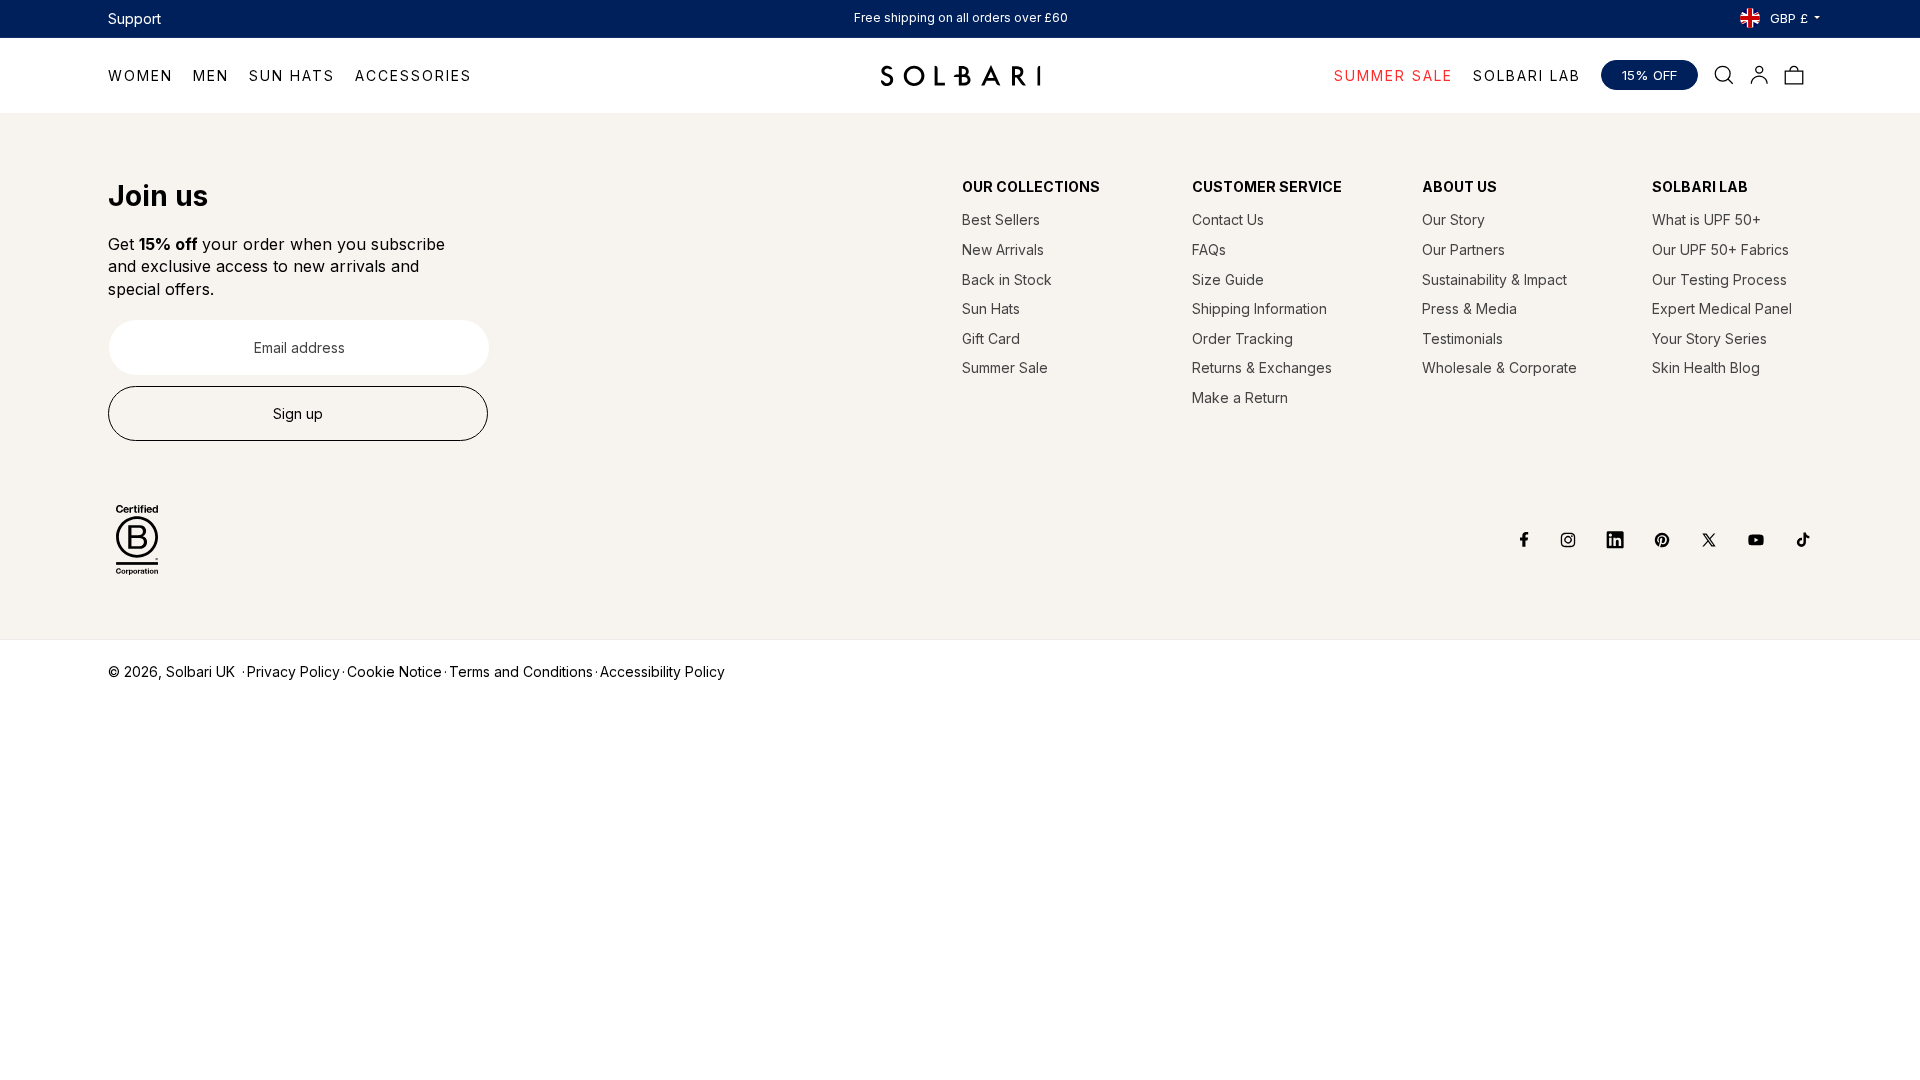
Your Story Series (1709, 338)
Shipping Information (1259, 308)
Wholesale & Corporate (1499, 367)
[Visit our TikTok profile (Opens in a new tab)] (1788, 540)
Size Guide (1228, 279)
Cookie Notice (394, 671)
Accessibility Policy (662, 671)
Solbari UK (200, 671)
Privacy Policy (293, 671)
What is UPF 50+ (1706, 219)
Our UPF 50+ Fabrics (1720, 249)
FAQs (1209, 249)
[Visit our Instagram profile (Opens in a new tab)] (1553, 540)
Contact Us (1228, 219)
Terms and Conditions (521, 671)
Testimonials (1462, 338)
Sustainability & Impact (1494, 279)
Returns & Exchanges (1262, 367)
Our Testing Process (1719, 279)
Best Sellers (1001, 219)
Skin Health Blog (1706, 367)
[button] (150, 75)
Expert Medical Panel (1722, 308)
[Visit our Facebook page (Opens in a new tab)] (1510, 540)
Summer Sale (1005, 367)
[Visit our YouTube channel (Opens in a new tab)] (1741, 540)
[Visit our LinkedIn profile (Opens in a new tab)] (1600, 540)
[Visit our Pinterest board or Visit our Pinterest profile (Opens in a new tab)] (1647, 540)
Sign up (298, 413)
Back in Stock (1007, 279)
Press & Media (1469, 308)
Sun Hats (991, 308)
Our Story (1453, 219)
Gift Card (991, 338)
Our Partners (1463, 249)
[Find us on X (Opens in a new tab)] (1694, 540)
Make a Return (1240, 397)
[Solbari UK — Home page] (960, 75)
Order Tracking (1242, 338)
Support (134, 18)
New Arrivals (1003, 249)
